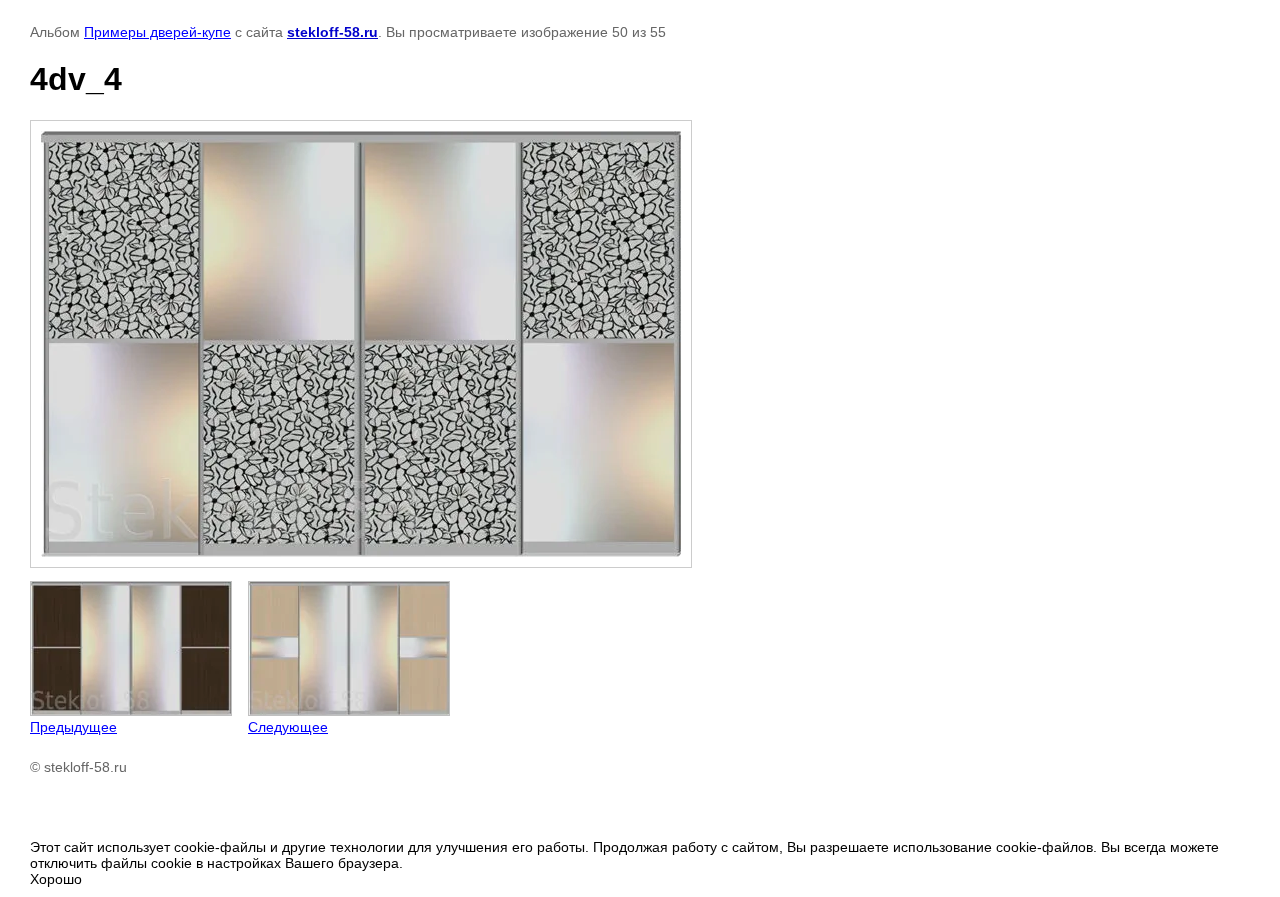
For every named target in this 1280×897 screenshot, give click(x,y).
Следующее (288, 727)
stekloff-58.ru (332, 32)
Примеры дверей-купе (157, 32)
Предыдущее (73, 727)
